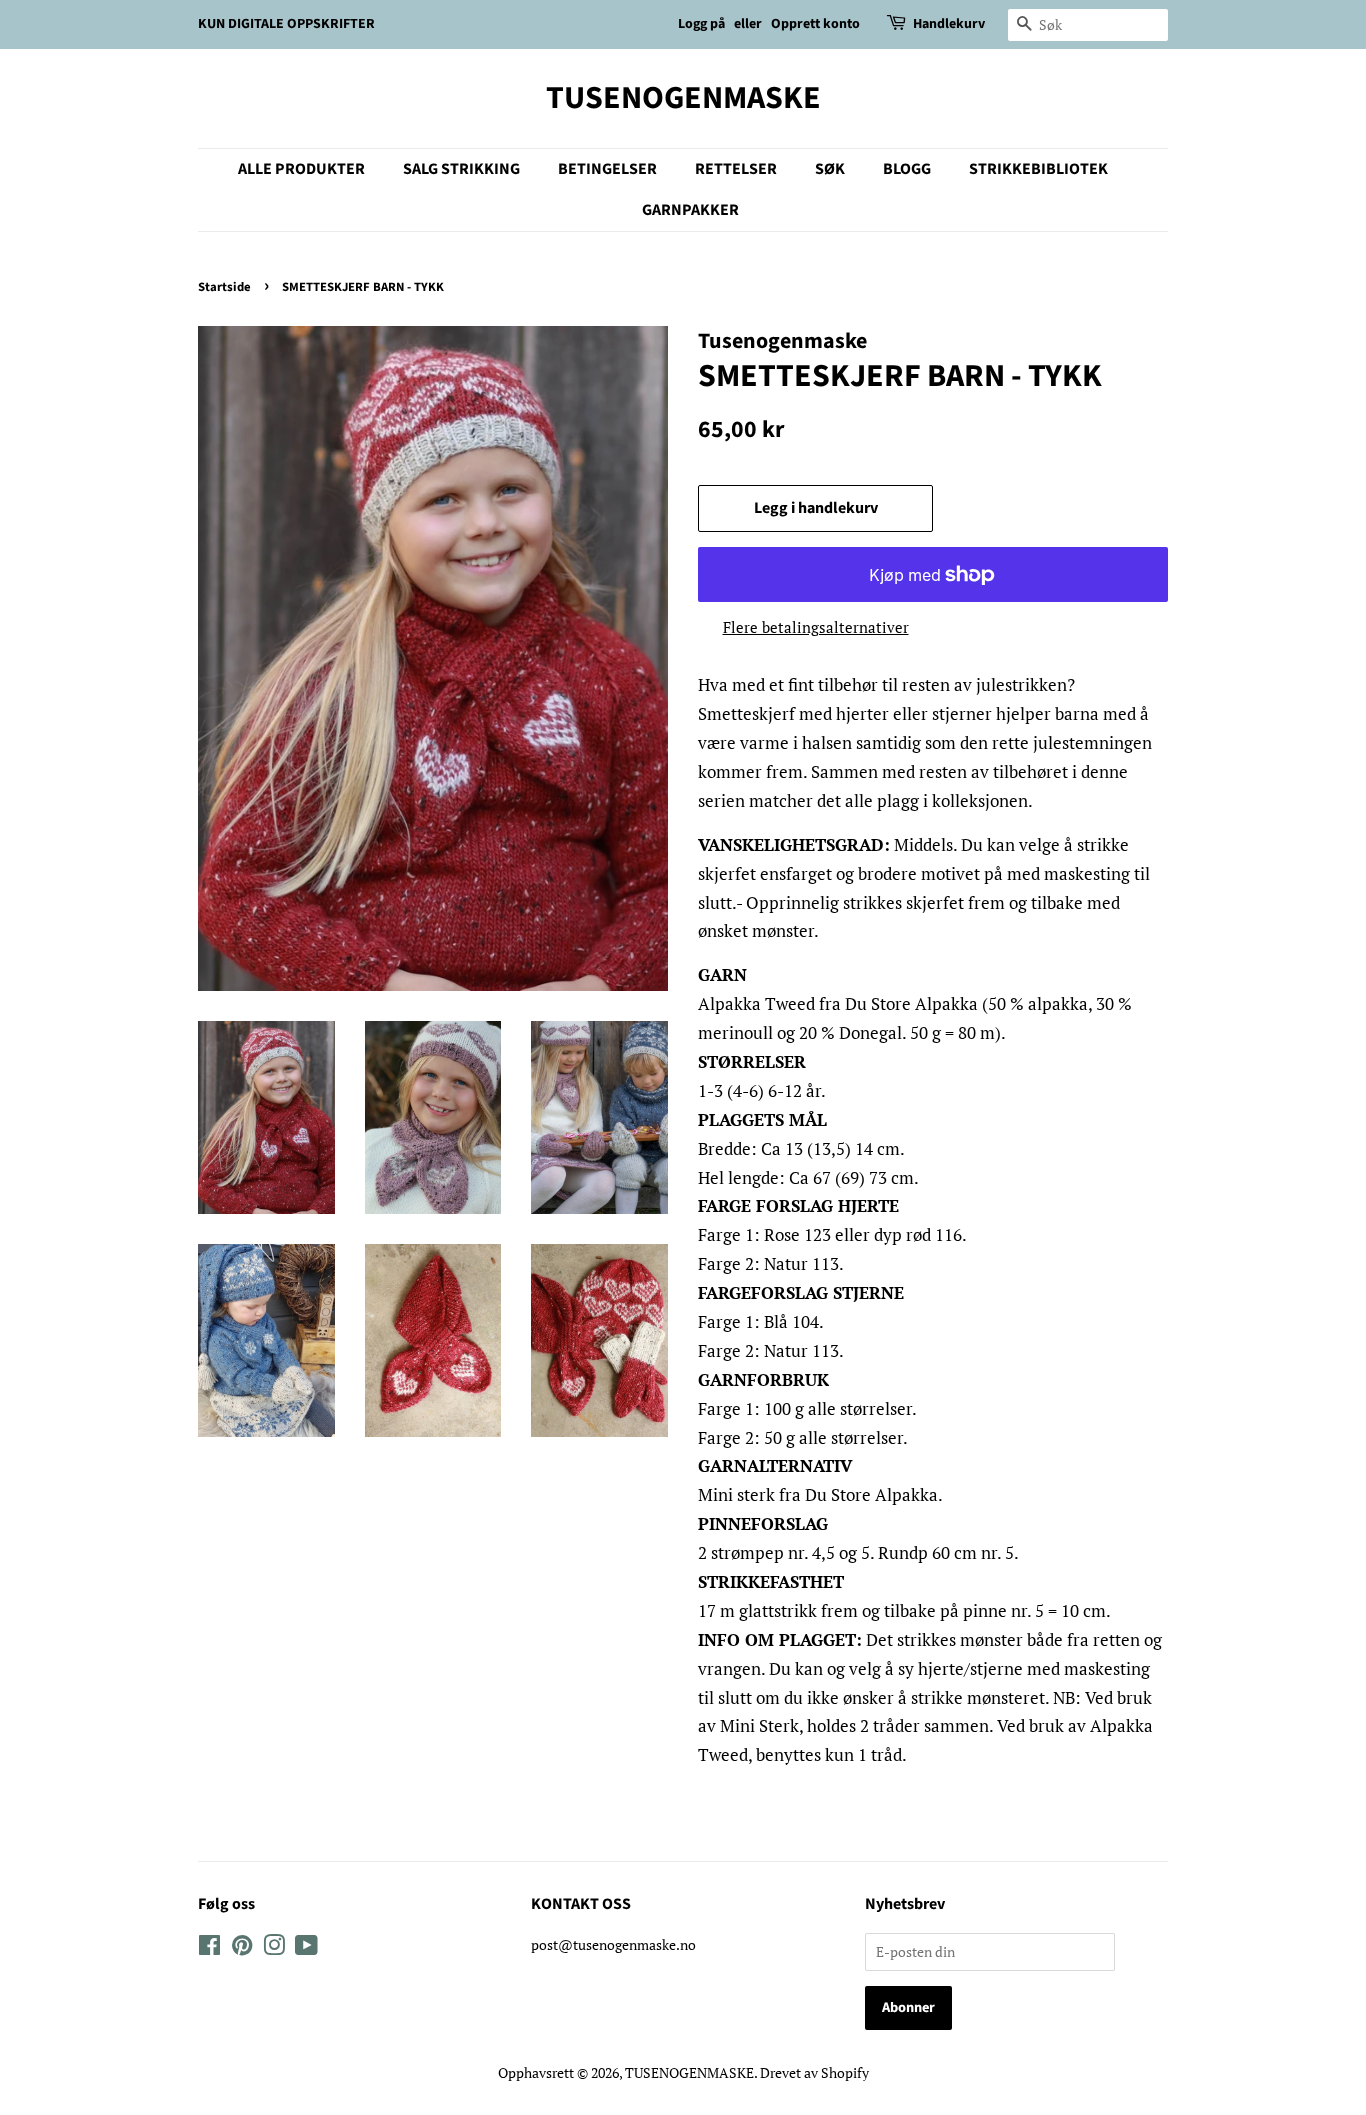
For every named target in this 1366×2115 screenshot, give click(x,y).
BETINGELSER (607, 169)
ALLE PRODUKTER (301, 169)
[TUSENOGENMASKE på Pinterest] (242, 1948)
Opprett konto (815, 24)
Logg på (701, 24)
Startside (224, 287)
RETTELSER (736, 169)
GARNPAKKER (690, 210)
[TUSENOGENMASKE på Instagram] (274, 1948)
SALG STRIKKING (461, 169)
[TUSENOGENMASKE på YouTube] (306, 1948)
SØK (830, 169)
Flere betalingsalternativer (816, 627)
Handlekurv (949, 24)
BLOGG (907, 169)
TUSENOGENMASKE (683, 98)
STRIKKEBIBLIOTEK (1038, 169)
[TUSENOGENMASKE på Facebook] (209, 1948)
